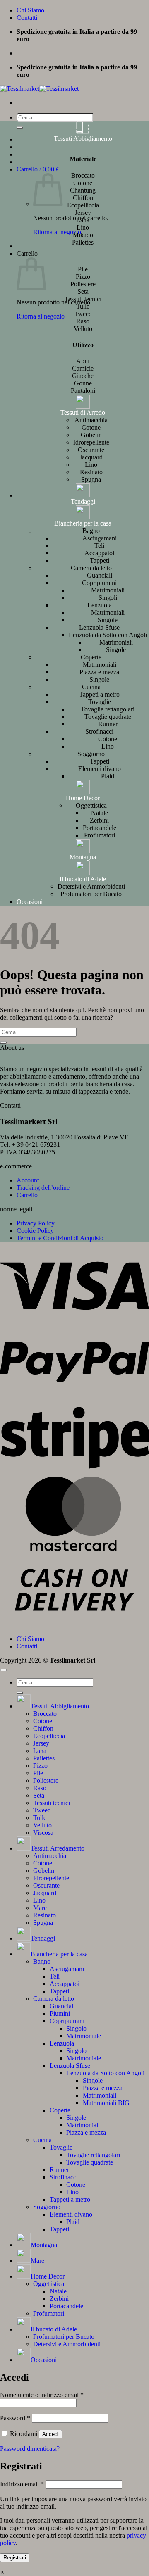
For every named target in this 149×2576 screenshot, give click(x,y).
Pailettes (44, 1758)
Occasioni (30, 902)
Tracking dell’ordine (43, 1188)
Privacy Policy (36, 1223)
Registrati (15, 2558)
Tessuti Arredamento (58, 1848)
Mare (40, 1908)
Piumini (60, 2013)
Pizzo (40, 1766)
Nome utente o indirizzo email (42, 2395)
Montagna (83, 857)
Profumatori (100, 835)
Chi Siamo (30, 10)
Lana (40, 1751)
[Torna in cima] (3, 1670)
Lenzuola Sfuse (99, 627)
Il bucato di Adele (83, 879)
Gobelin (91, 435)
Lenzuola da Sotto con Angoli (108, 635)
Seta (39, 1795)
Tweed (42, 1810)
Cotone (91, 427)
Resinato (91, 472)
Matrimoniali (108, 590)
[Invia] (20, 128)
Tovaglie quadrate (108, 717)
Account (28, 1180)
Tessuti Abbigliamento (83, 139)
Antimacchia (91, 420)
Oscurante (91, 450)
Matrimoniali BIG (106, 2103)
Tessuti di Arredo (83, 413)
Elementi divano (100, 769)
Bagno (91, 531)
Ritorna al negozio (57, 232)
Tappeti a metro (99, 694)
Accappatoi (99, 553)
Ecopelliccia (49, 1736)
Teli (99, 546)
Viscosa (43, 1833)
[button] (38, 169)
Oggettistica (91, 805)
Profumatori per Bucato (91, 894)
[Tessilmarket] (39, 89)
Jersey (41, 1743)
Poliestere (46, 1780)
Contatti (27, 18)
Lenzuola (100, 605)
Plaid (108, 776)
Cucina (91, 687)
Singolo (76, 2028)
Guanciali (100, 575)
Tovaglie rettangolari (108, 709)
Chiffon (43, 1728)
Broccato (45, 1714)
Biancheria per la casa (83, 523)
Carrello (27, 1195)
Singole (108, 620)
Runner (108, 724)
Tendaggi (83, 501)
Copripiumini (99, 583)
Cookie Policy (35, 1231)
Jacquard (91, 457)
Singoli (108, 598)
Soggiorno (91, 754)
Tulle (40, 1818)
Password (15, 2418)
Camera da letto (91, 568)
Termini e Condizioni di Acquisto (60, 1238)
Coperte (91, 657)
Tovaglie (100, 702)
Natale (100, 813)
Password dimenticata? (30, 2449)
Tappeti (100, 560)
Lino (91, 465)
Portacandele (100, 828)
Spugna (91, 479)
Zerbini (99, 820)
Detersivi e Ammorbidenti (91, 886)
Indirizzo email (22, 2484)
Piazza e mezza (99, 672)
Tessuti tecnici (52, 1803)
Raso (40, 1788)
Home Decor (83, 798)
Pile (38, 1773)
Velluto (42, 1825)
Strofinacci (99, 731)
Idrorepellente (91, 442)
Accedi (50, 2434)
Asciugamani (100, 538)
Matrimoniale (84, 2036)
